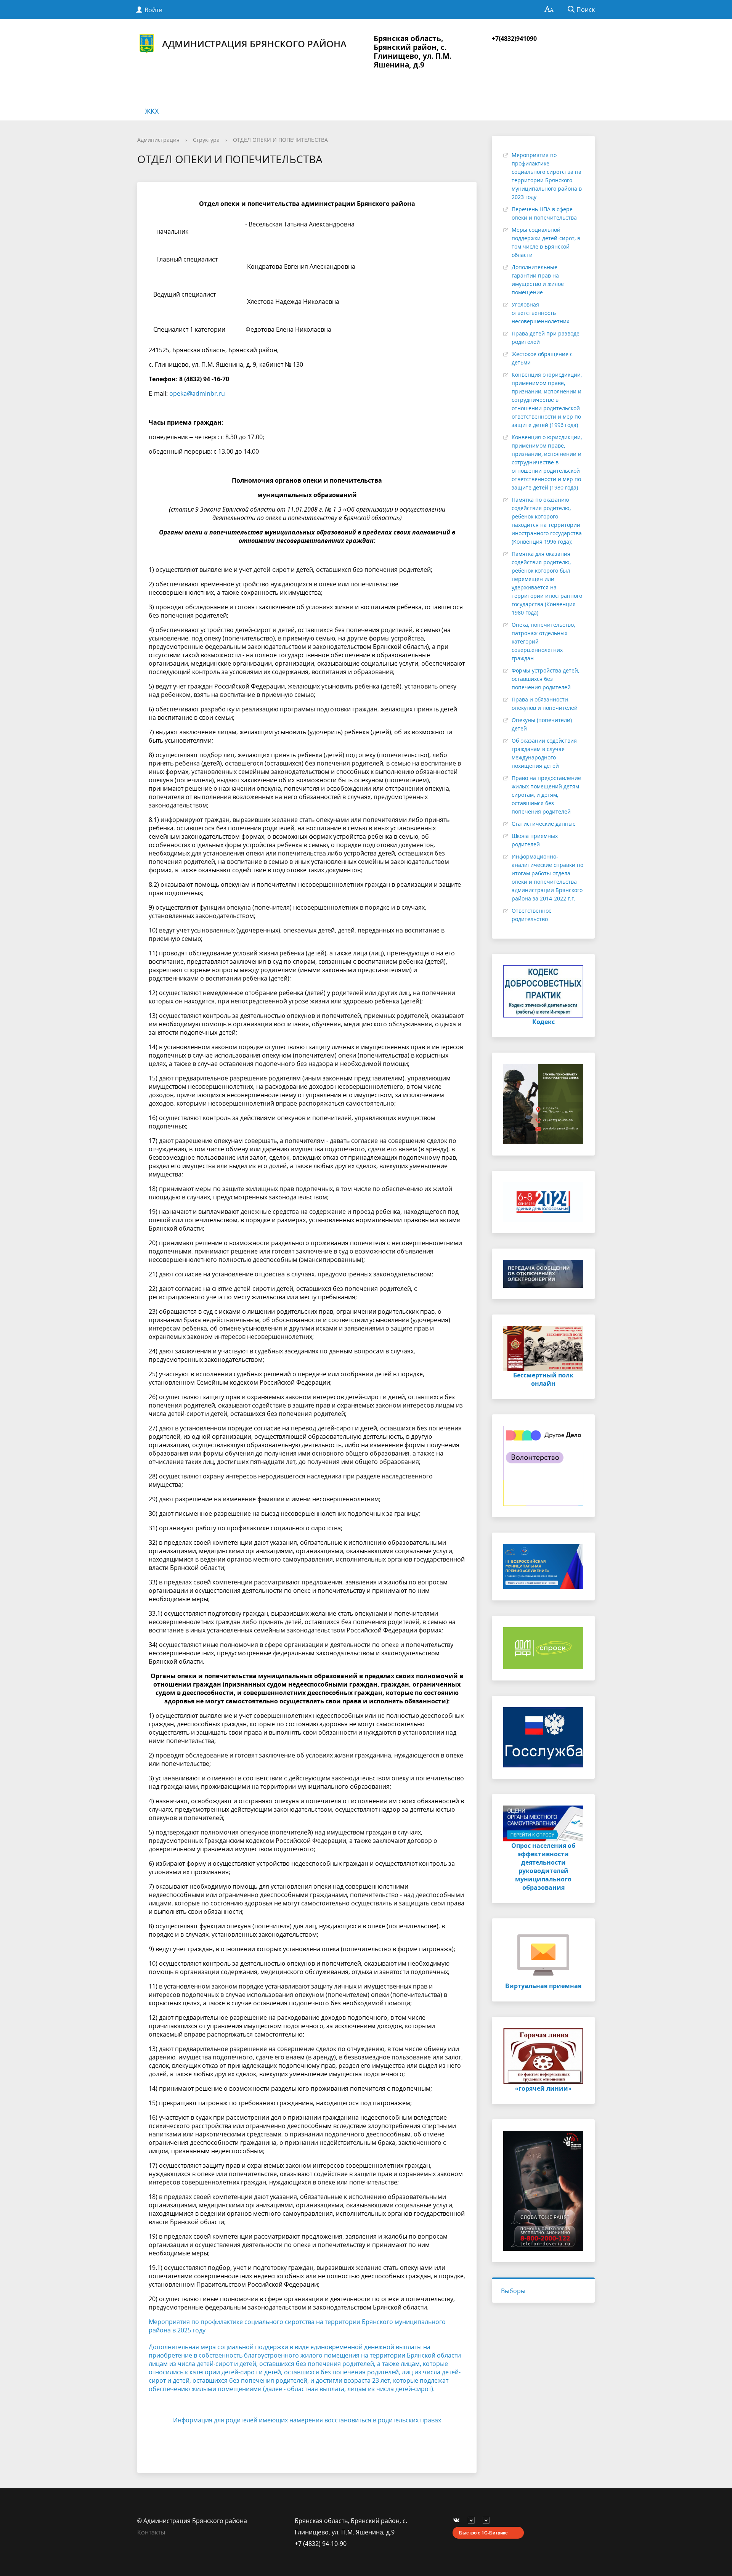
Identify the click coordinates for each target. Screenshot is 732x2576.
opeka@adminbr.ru (197, 393)
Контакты (151, 2532)
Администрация (158, 140)
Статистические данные (544, 824)
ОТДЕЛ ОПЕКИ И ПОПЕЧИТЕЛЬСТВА (280, 140)
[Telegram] (473, 2521)
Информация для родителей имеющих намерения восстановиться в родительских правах (307, 2420)
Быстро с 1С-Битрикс (483, 2533)
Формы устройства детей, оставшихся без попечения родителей (545, 679)
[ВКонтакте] (458, 2521)
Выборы (513, 2291)
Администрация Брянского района (254, 44)
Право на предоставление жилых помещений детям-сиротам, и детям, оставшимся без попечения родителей (546, 795)
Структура (206, 140)
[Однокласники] (488, 2521)
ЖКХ (152, 111)
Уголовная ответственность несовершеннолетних (540, 313)
